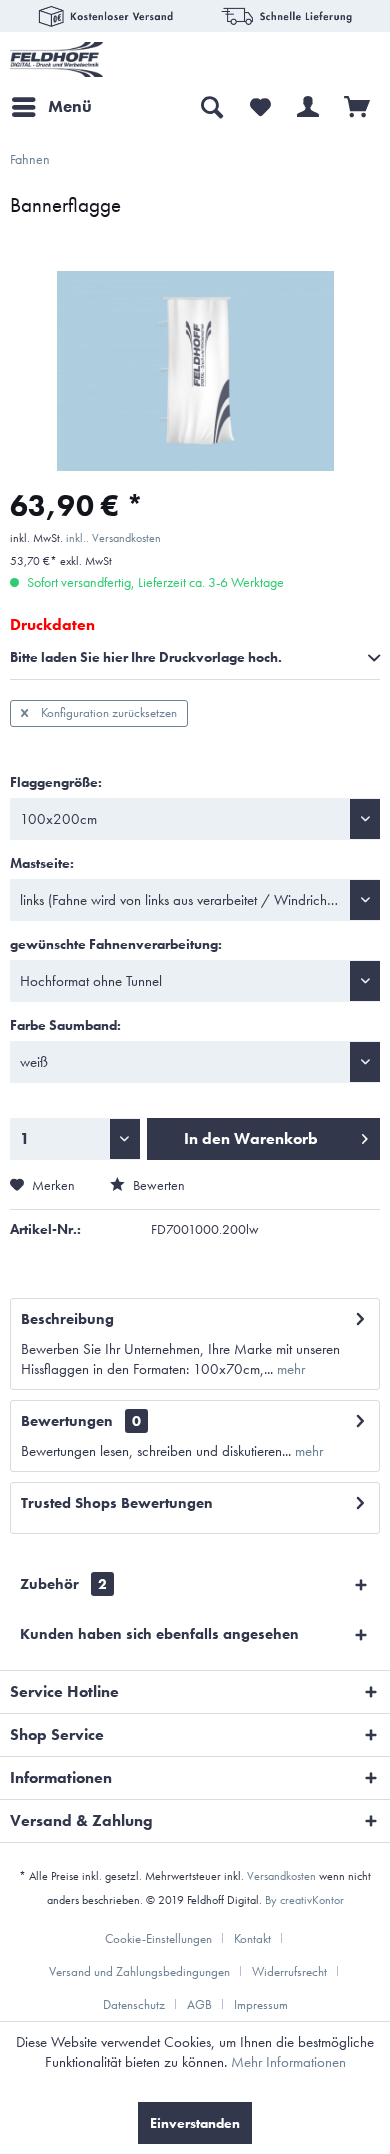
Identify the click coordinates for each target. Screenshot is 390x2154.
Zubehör (63, 1584)
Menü (70, 106)
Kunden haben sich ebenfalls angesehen (159, 1634)
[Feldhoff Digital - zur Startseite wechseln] (56, 59)
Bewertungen (67, 1421)
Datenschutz (134, 2004)
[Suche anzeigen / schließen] (211, 107)
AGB (199, 2004)
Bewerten (157, 1185)
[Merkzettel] (260, 107)
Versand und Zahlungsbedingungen (139, 1971)
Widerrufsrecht (289, 1971)
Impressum (261, 2004)
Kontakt (252, 1938)
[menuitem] (51, 107)
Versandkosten (281, 1876)
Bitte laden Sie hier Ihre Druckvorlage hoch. (146, 657)
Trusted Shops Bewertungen (117, 1503)
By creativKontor (304, 1900)
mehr (289, 1369)
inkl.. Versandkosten (113, 538)
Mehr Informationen (288, 2062)
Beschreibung (67, 1319)
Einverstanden (195, 2123)
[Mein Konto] (309, 107)
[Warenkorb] (358, 107)
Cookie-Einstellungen (158, 1938)
